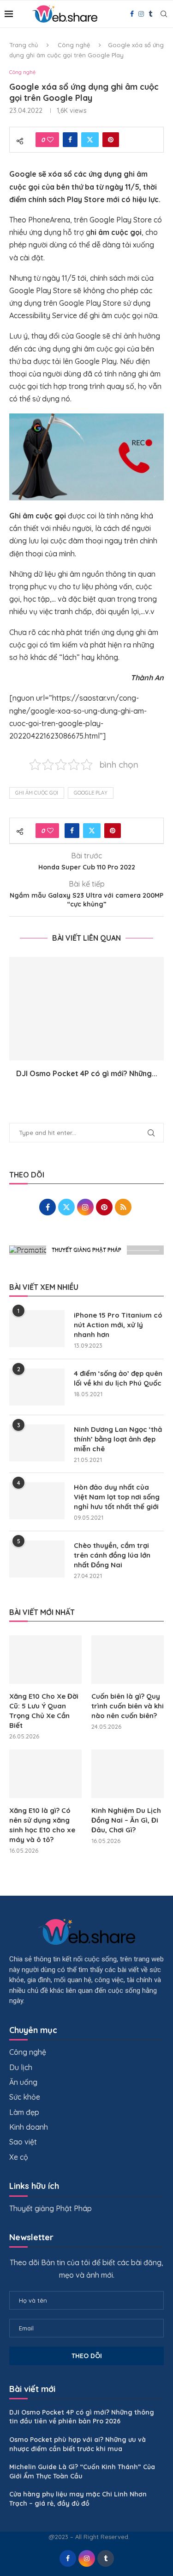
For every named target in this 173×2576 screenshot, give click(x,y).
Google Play (91, 793)
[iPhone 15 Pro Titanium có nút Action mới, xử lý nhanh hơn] (37, 1329)
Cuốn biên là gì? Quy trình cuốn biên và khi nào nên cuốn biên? (128, 1706)
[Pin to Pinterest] (111, 140)
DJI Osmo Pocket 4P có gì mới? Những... (87, 1073)
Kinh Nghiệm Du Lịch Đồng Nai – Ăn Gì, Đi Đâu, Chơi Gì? (126, 1820)
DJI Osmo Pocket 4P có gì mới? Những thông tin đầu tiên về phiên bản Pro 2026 (82, 2417)
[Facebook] (132, 14)
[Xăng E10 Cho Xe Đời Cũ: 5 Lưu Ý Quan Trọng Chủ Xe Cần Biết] (45, 1660)
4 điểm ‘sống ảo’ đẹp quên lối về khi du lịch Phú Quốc (118, 1378)
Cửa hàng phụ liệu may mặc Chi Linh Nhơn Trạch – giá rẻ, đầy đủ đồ (78, 2499)
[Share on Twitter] (90, 140)
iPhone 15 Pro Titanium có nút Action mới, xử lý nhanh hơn (118, 1325)
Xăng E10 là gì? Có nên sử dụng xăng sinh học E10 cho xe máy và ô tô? (42, 1825)
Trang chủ (24, 45)
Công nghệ (74, 45)
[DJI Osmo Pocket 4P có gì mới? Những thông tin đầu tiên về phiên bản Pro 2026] (86, 1008)
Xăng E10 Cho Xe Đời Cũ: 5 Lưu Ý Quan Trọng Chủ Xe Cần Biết (44, 1711)
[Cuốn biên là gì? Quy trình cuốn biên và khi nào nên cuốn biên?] (128, 1660)
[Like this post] (50, 140)
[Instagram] (141, 14)
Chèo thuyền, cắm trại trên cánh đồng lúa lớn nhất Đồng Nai (112, 1555)
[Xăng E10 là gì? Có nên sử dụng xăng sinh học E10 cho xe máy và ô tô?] (45, 1774)
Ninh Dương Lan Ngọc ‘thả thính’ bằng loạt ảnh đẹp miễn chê (118, 1439)
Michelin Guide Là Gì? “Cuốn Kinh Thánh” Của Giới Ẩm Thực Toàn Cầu (82, 2471)
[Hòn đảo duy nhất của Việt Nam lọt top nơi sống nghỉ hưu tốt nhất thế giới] (37, 1501)
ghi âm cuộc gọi (37, 793)
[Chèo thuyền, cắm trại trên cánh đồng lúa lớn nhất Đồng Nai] (37, 1559)
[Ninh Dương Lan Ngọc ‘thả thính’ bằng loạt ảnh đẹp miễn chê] (37, 1443)
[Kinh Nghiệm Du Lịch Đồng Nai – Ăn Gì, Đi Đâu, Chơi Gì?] (128, 1774)
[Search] (164, 14)
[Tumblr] (150, 14)
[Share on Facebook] (70, 140)
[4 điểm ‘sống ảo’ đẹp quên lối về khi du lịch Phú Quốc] (37, 1387)
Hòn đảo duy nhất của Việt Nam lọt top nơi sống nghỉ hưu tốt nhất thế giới (117, 1497)
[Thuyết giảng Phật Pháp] (86, 1250)
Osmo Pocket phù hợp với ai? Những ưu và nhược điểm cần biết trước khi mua (78, 2444)
